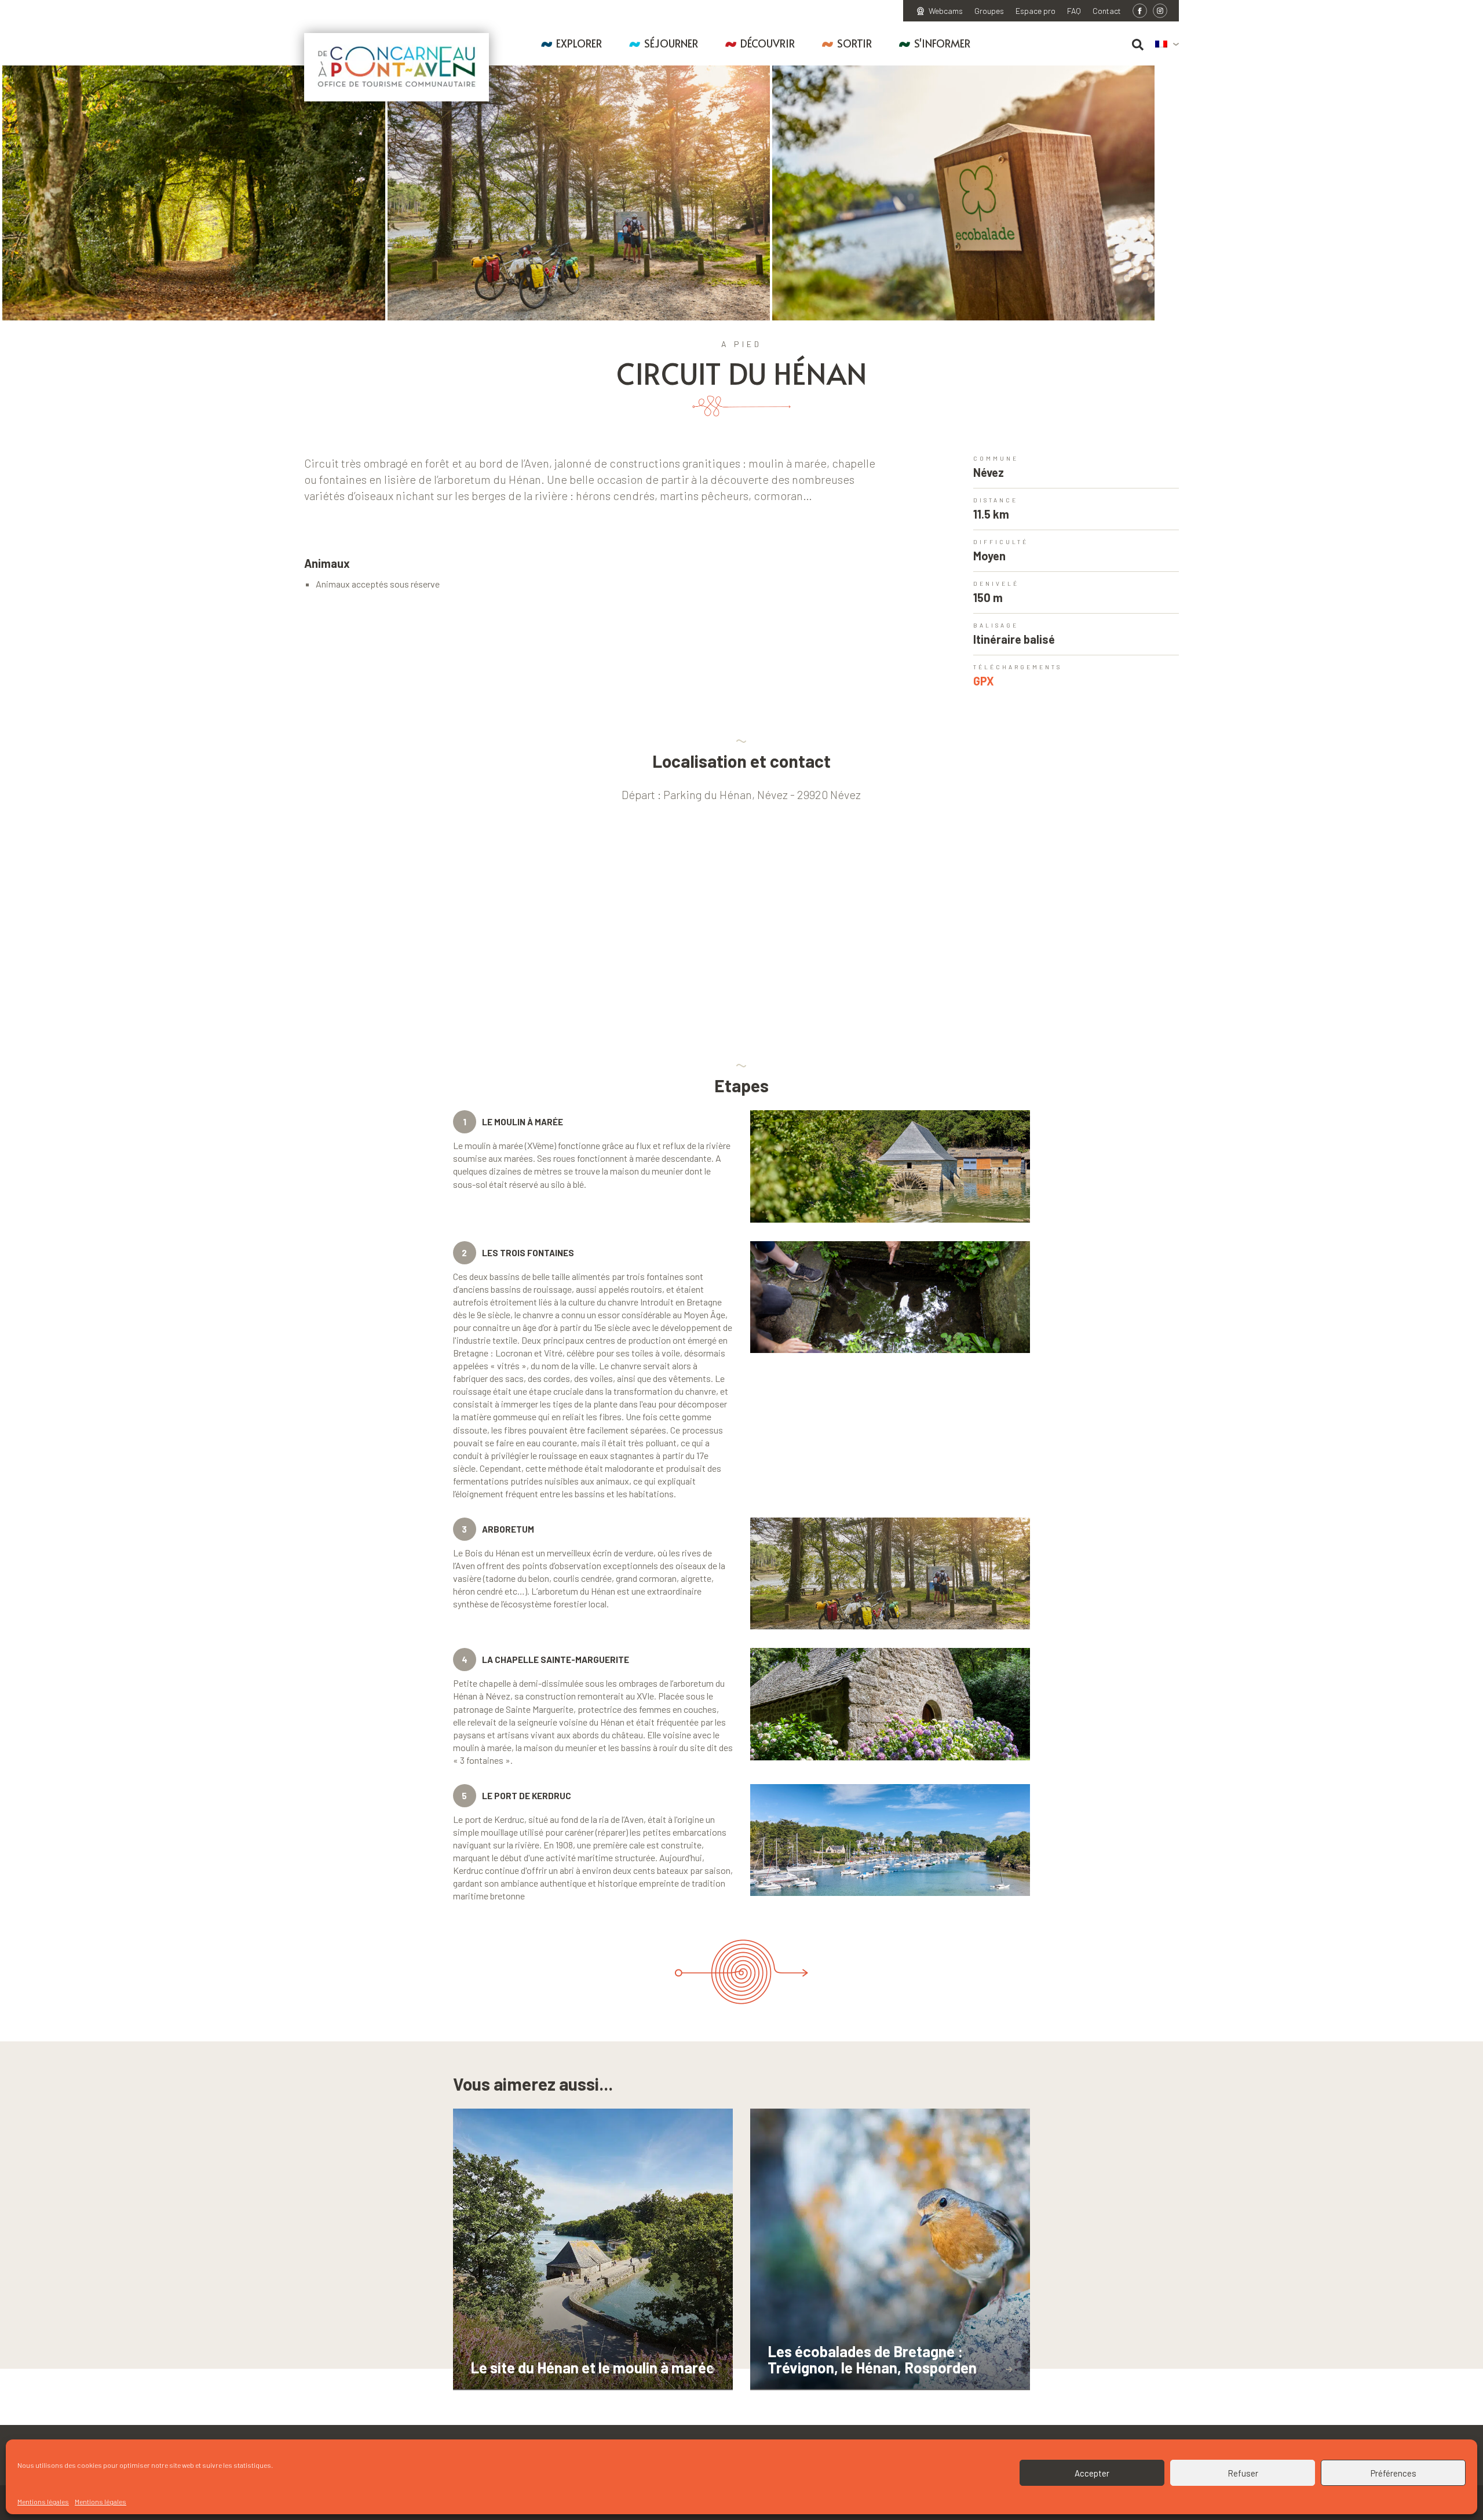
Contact (1107, 11)
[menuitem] (1167, 45)
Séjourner (671, 43)
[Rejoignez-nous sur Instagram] (1160, 11)
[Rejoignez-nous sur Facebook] (1140, 11)
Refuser (1243, 2473)
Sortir (854, 43)
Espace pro (1035, 11)
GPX (984, 681)
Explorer (579, 43)
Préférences (1393, 2473)
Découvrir (768, 43)
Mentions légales (43, 2501)
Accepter (1092, 2473)
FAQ (1074, 11)
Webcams (946, 11)
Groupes (989, 11)
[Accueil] (397, 67)
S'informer (942, 43)
